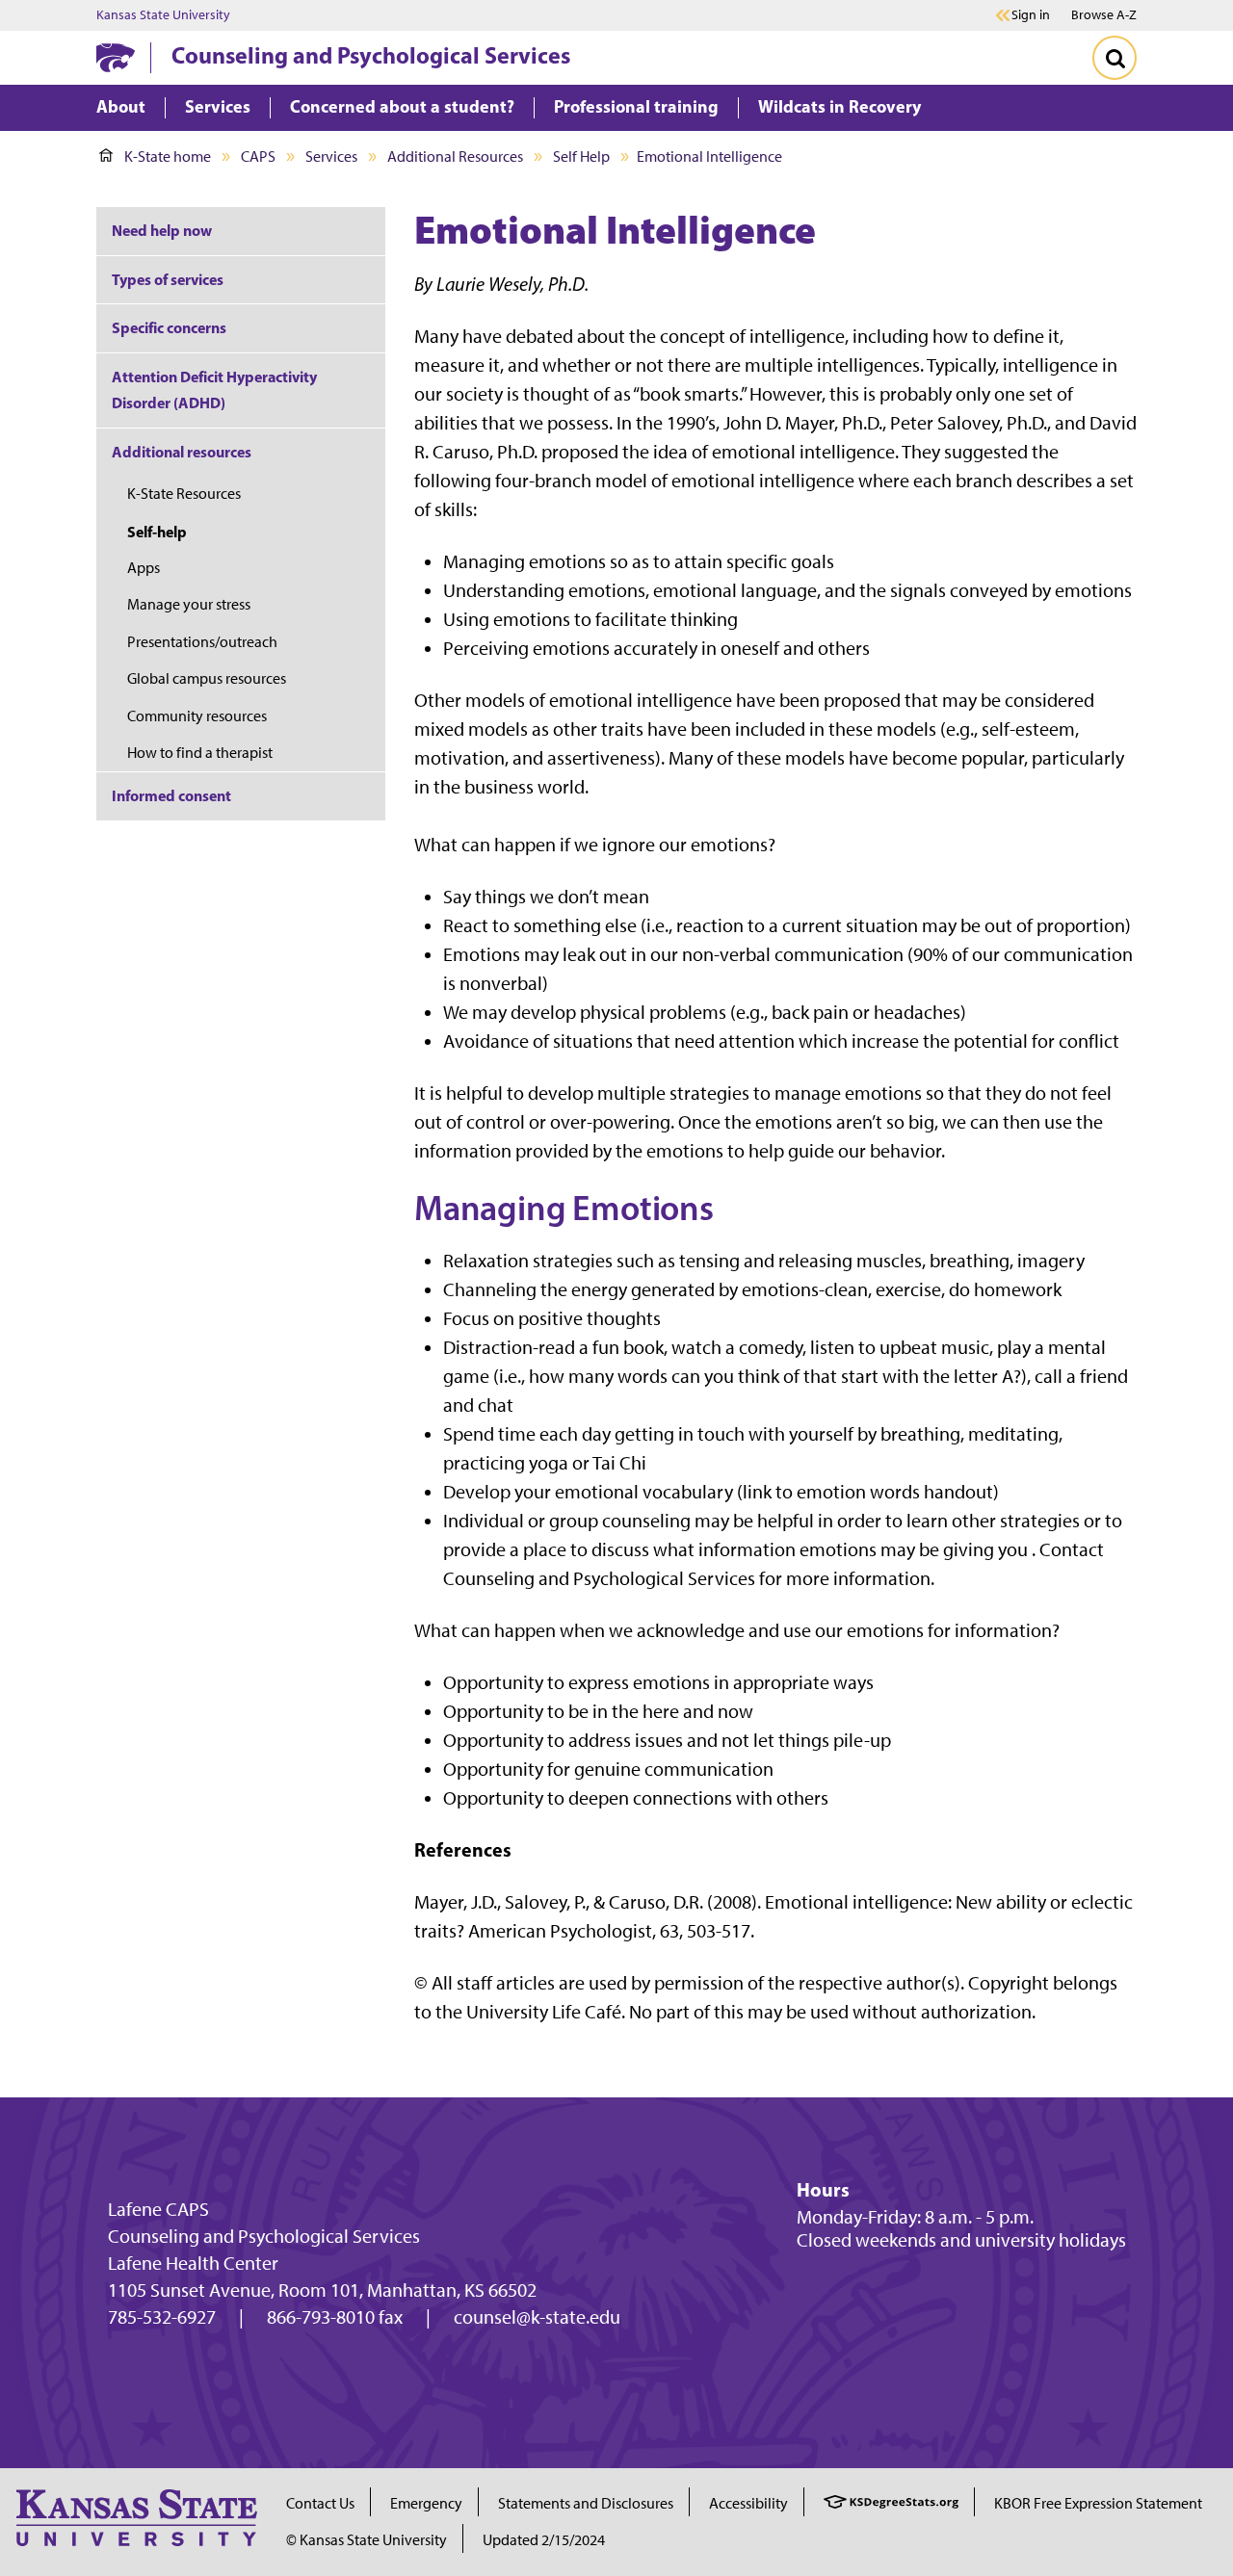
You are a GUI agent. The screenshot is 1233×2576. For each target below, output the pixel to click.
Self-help (157, 532)
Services (331, 156)
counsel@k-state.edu (537, 2317)
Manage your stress (189, 604)
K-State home (168, 156)
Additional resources (182, 452)
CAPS (258, 156)
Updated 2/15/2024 (544, 2540)
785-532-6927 (162, 2317)
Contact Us (320, 2503)
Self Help (581, 156)
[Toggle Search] (1115, 58)
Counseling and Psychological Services (371, 55)
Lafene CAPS (158, 2209)
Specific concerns (169, 327)
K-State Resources (184, 494)
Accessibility (748, 2503)
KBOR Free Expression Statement (1098, 2503)
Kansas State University (163, 15)
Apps (144, 568)
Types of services (168, 279)
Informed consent (171, 795)
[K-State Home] (116, 57)
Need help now (162, 230)
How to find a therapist (200, 753)
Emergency (426, 2503)
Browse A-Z (1104, 15)
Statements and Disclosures (586, 2503)
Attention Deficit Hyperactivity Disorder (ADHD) (214, 390)
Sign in (1031, 15)
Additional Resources (455, 156)
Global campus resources (207, 678)
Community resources (197, 716)
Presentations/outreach (202, 642)
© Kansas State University (367, 2540)
